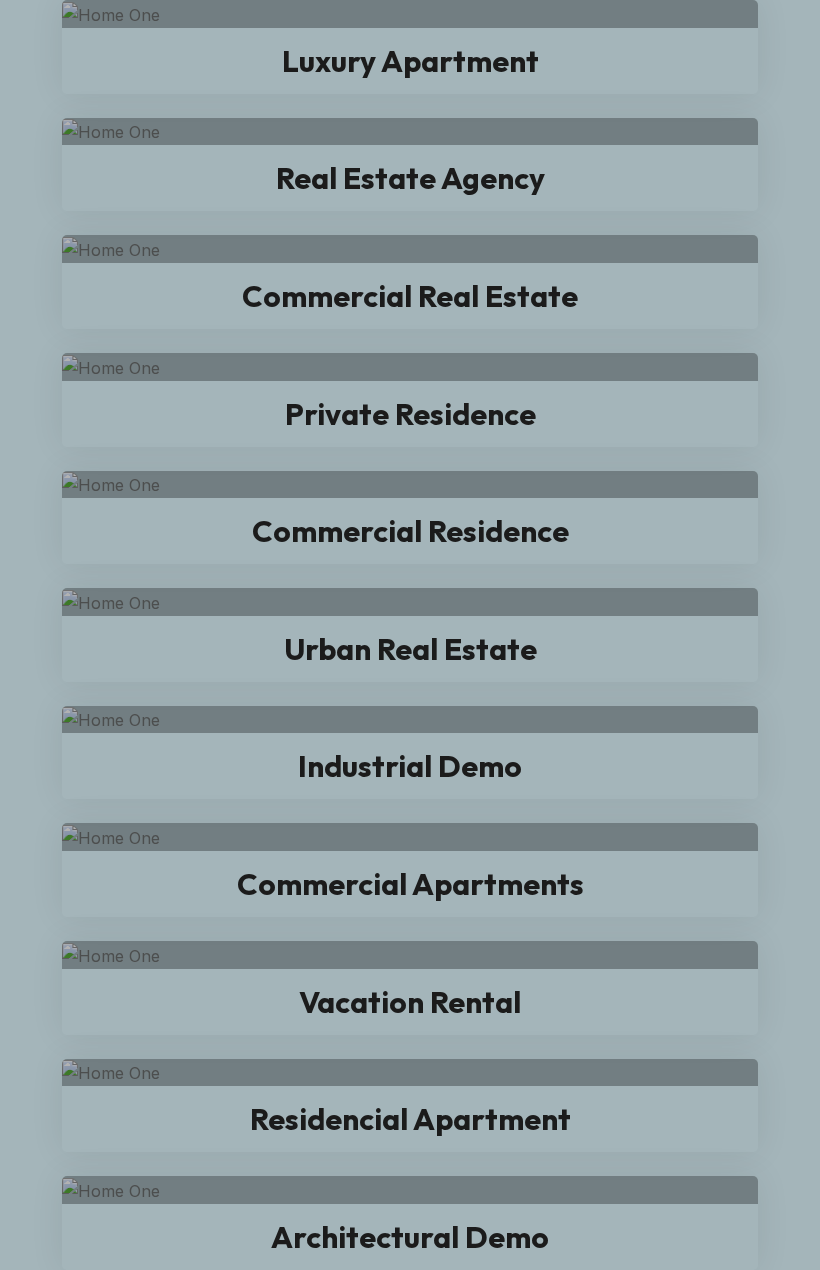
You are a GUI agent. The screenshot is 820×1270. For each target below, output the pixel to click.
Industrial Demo (410, 766)
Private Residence (410, 414)
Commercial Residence (410, 531)
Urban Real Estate (410, 649)
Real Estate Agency (410, 178)
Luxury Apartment (410, 61)
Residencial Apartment (410, 1119)
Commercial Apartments (410, 884)
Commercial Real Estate (410, 296)
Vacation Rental (410, 1002)
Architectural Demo (410, 1237)
